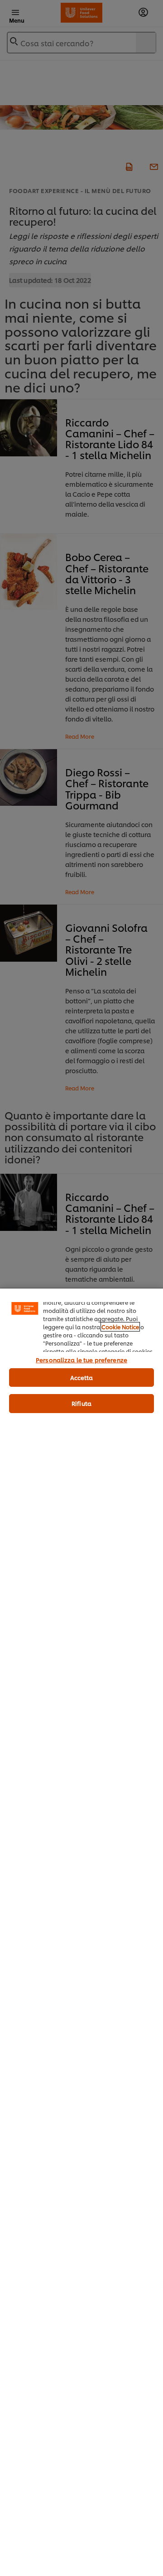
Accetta (82, 1377)
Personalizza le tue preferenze (81, 1360)
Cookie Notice (120, 1327)
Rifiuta (81, 1403)
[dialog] (81, 1932)
